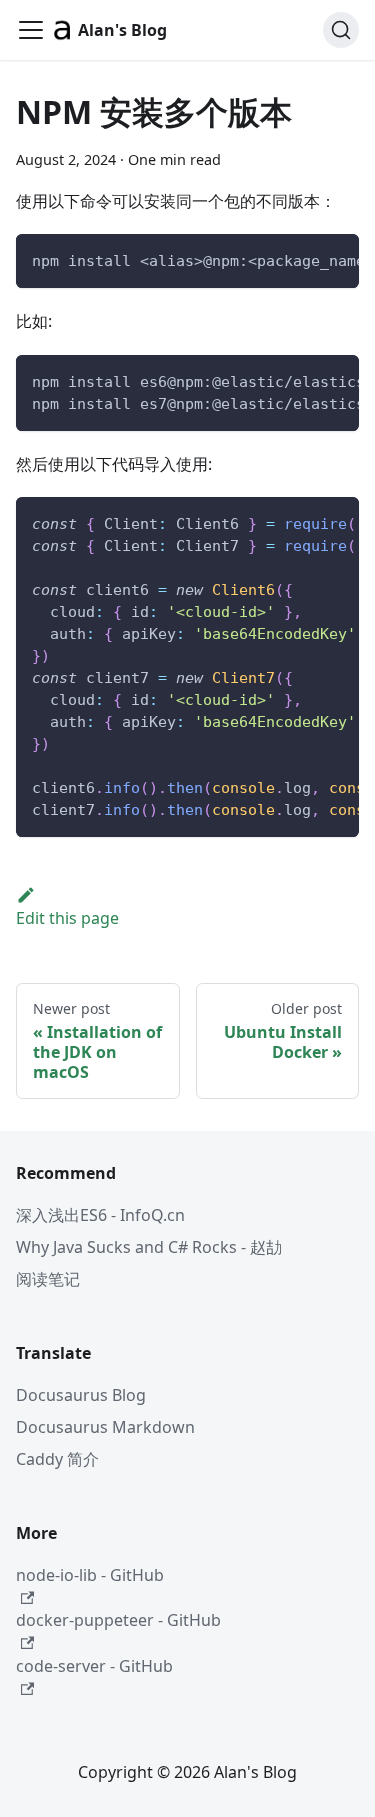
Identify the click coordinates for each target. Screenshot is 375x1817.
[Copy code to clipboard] (334, 259)
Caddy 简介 (57, 1459)
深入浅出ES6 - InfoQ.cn (100, 1215)
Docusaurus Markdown (105, 1427)
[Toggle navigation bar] (31, 30)
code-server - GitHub (94, 1666)
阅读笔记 (48, 1279)
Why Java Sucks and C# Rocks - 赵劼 (149, 1247)
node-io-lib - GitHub (90, 1575)
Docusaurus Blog (81, 1395)
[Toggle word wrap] (298, 259)
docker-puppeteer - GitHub (118, 1620)
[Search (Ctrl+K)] (341, 30)
